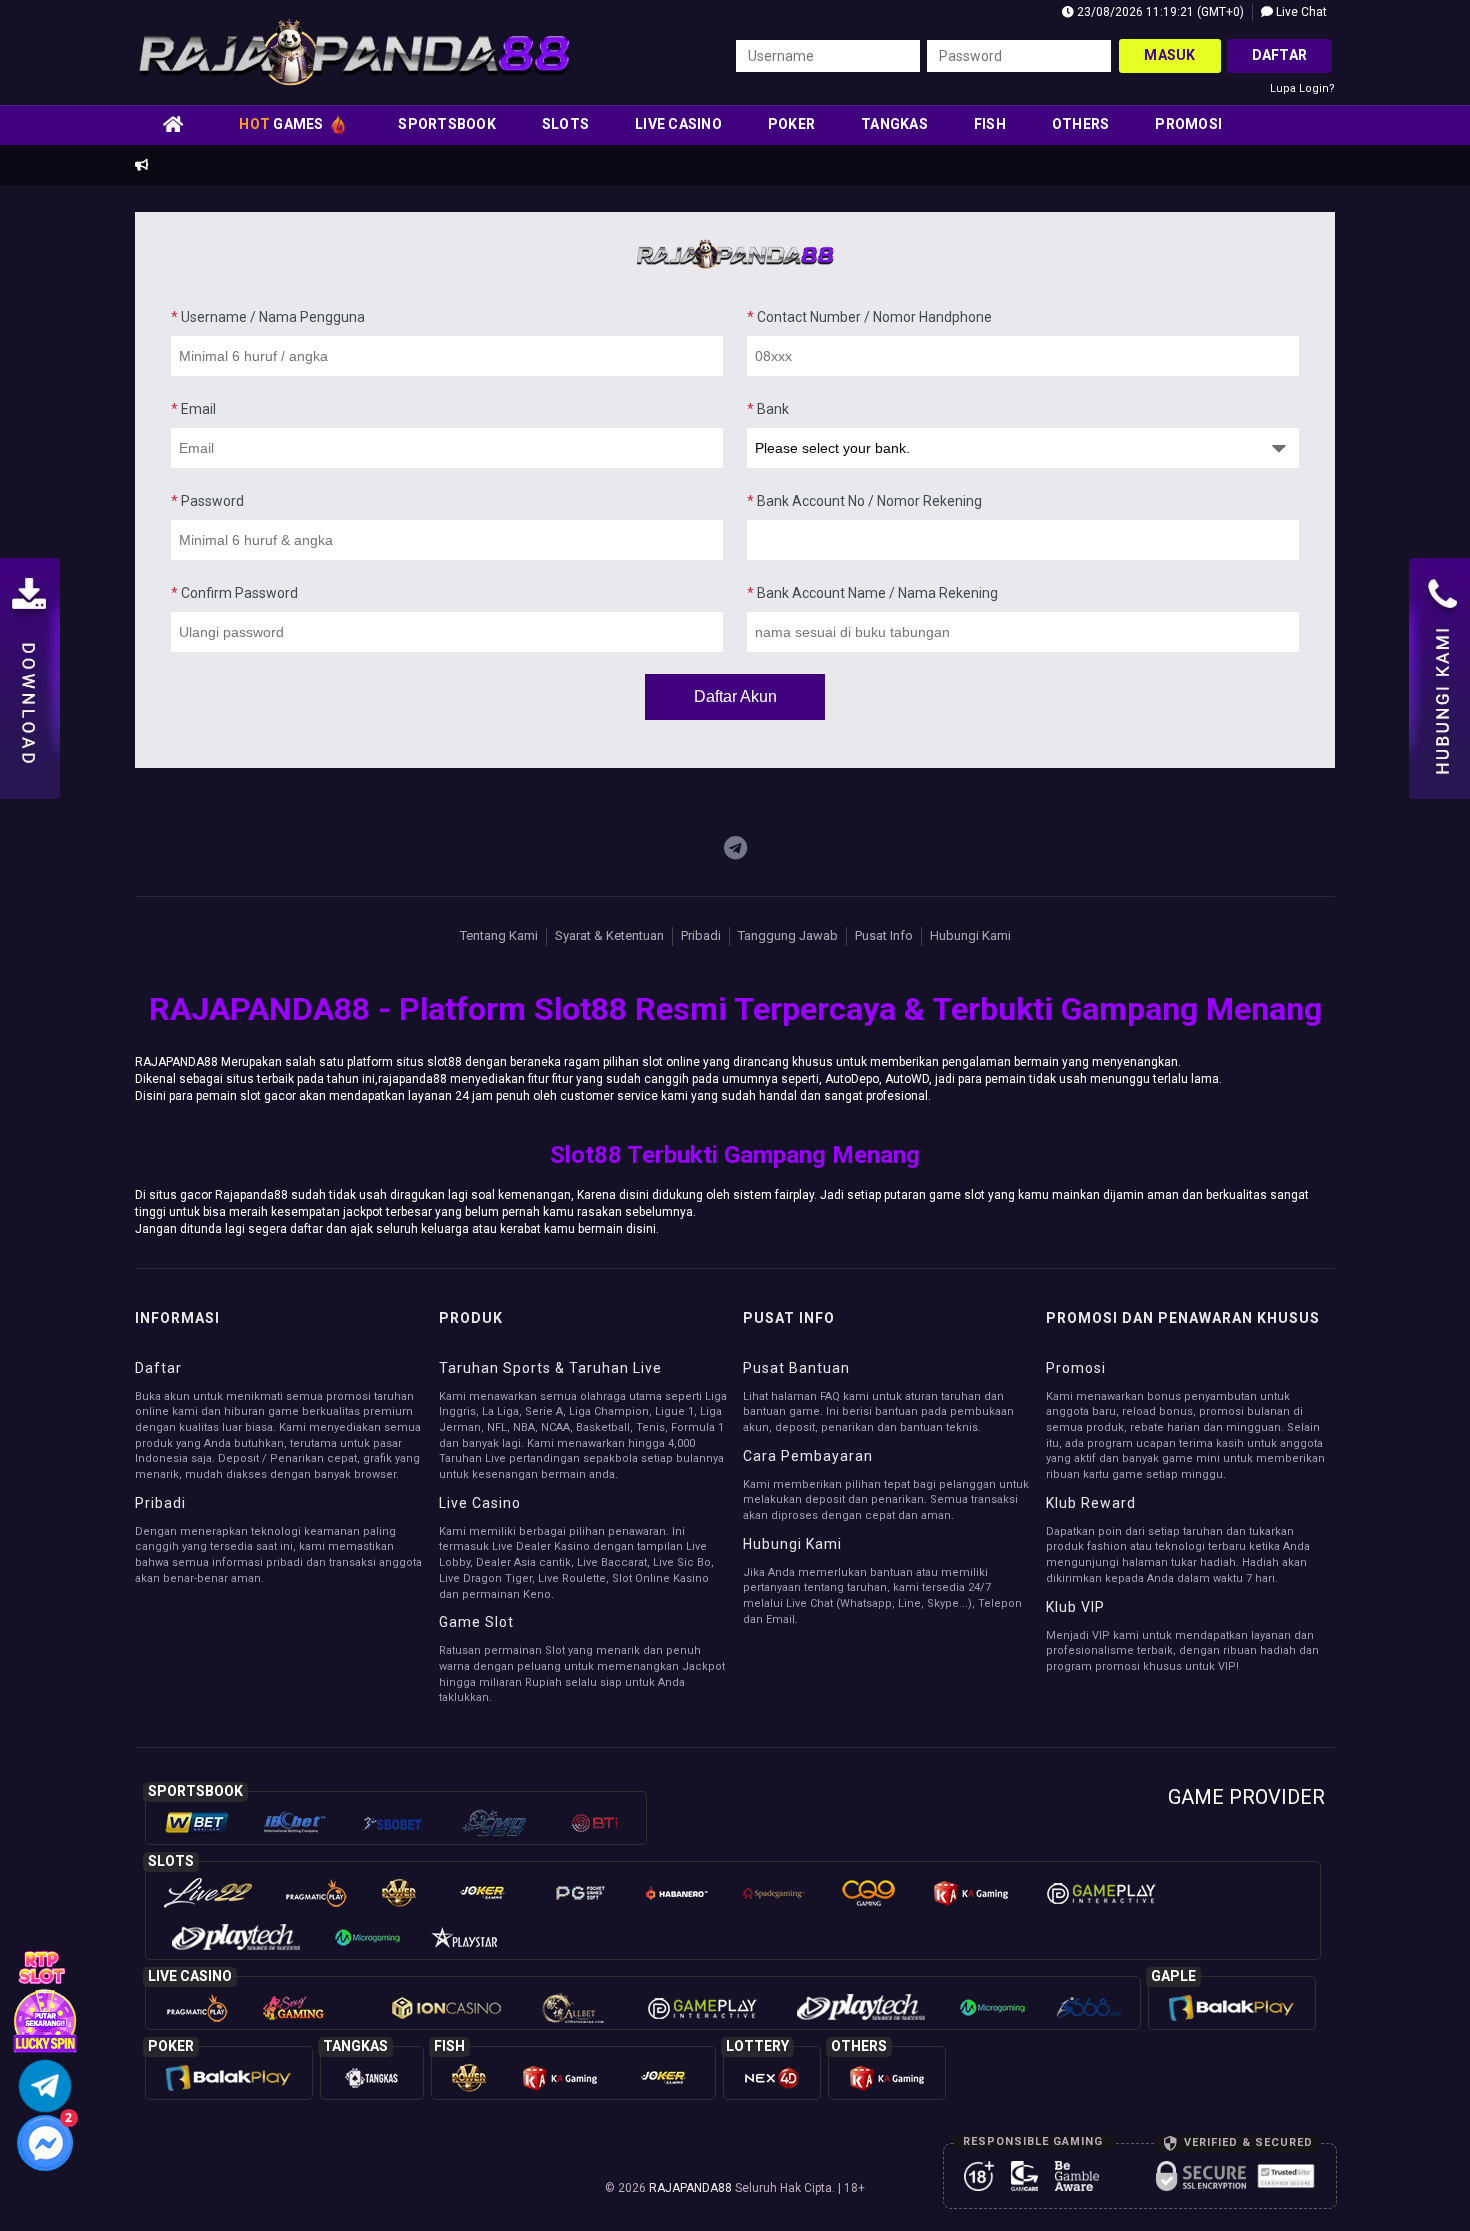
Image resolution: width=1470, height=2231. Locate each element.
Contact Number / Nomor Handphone (869, 317)
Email (193, 409)
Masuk (1169, 55)
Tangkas (894, 124)
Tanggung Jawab (788, 935)
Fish (990, 124)
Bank (768, 409)
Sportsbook (447, 124)
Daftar (1280, 55)
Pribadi (701, 935)
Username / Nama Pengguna (268, 317)
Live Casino (678, 124)
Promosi (1188, 124)
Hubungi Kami (970, 935)
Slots (565, 124)
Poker (791, 124)
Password (207, 501)
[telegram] (735, 849)
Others (1081, 124)
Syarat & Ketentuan (609, 935)
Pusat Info (884, 935)
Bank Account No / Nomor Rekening (864, 501)
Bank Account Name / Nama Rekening (872, 593)
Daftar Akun (735, 696)
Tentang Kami (499, 935)
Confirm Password (234, 593)
